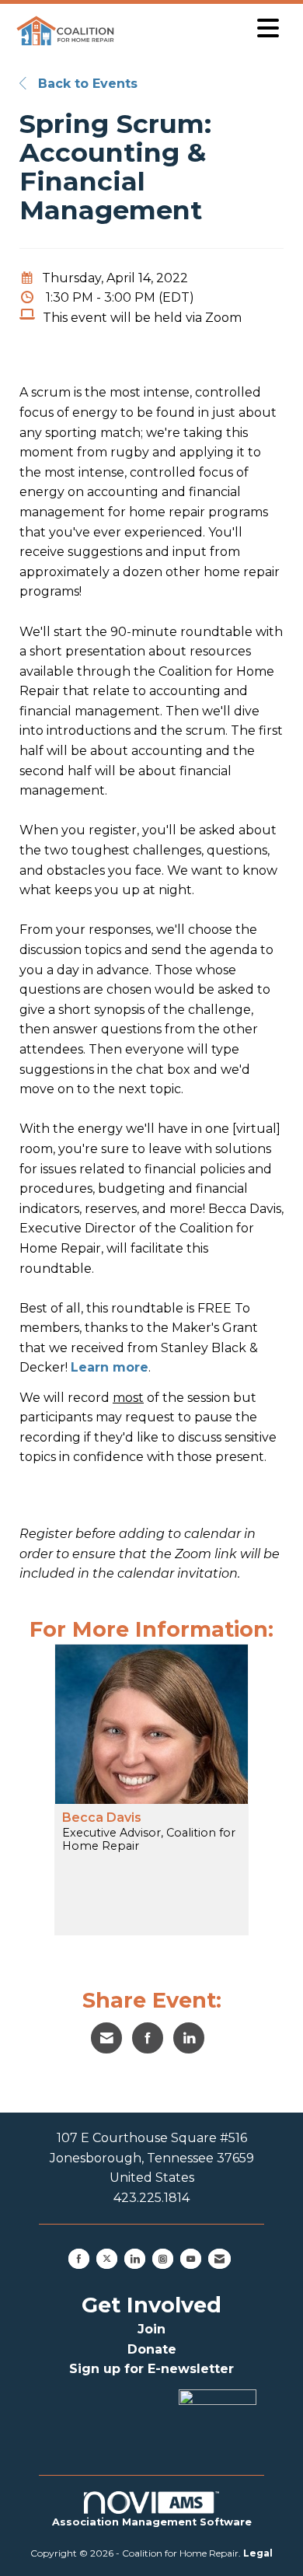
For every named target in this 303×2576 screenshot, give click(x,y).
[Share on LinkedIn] (189, 2038)
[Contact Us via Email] (219, 2259)
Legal (258, 2553)
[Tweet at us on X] (107, 2259)
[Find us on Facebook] (79, 2259)
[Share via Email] (106, 2038)
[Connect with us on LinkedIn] (135, 2259)
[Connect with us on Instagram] (163, 2259)
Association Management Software (152, 2522)
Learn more (110, 1367)
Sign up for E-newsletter (151, 2369)
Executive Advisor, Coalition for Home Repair (149, 1840)
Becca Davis (102, 1818)
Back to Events (86, 84)
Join (151, 2329)
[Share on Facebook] (148, 2038)
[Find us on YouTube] (191, 2259)
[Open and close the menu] (204, 28)
